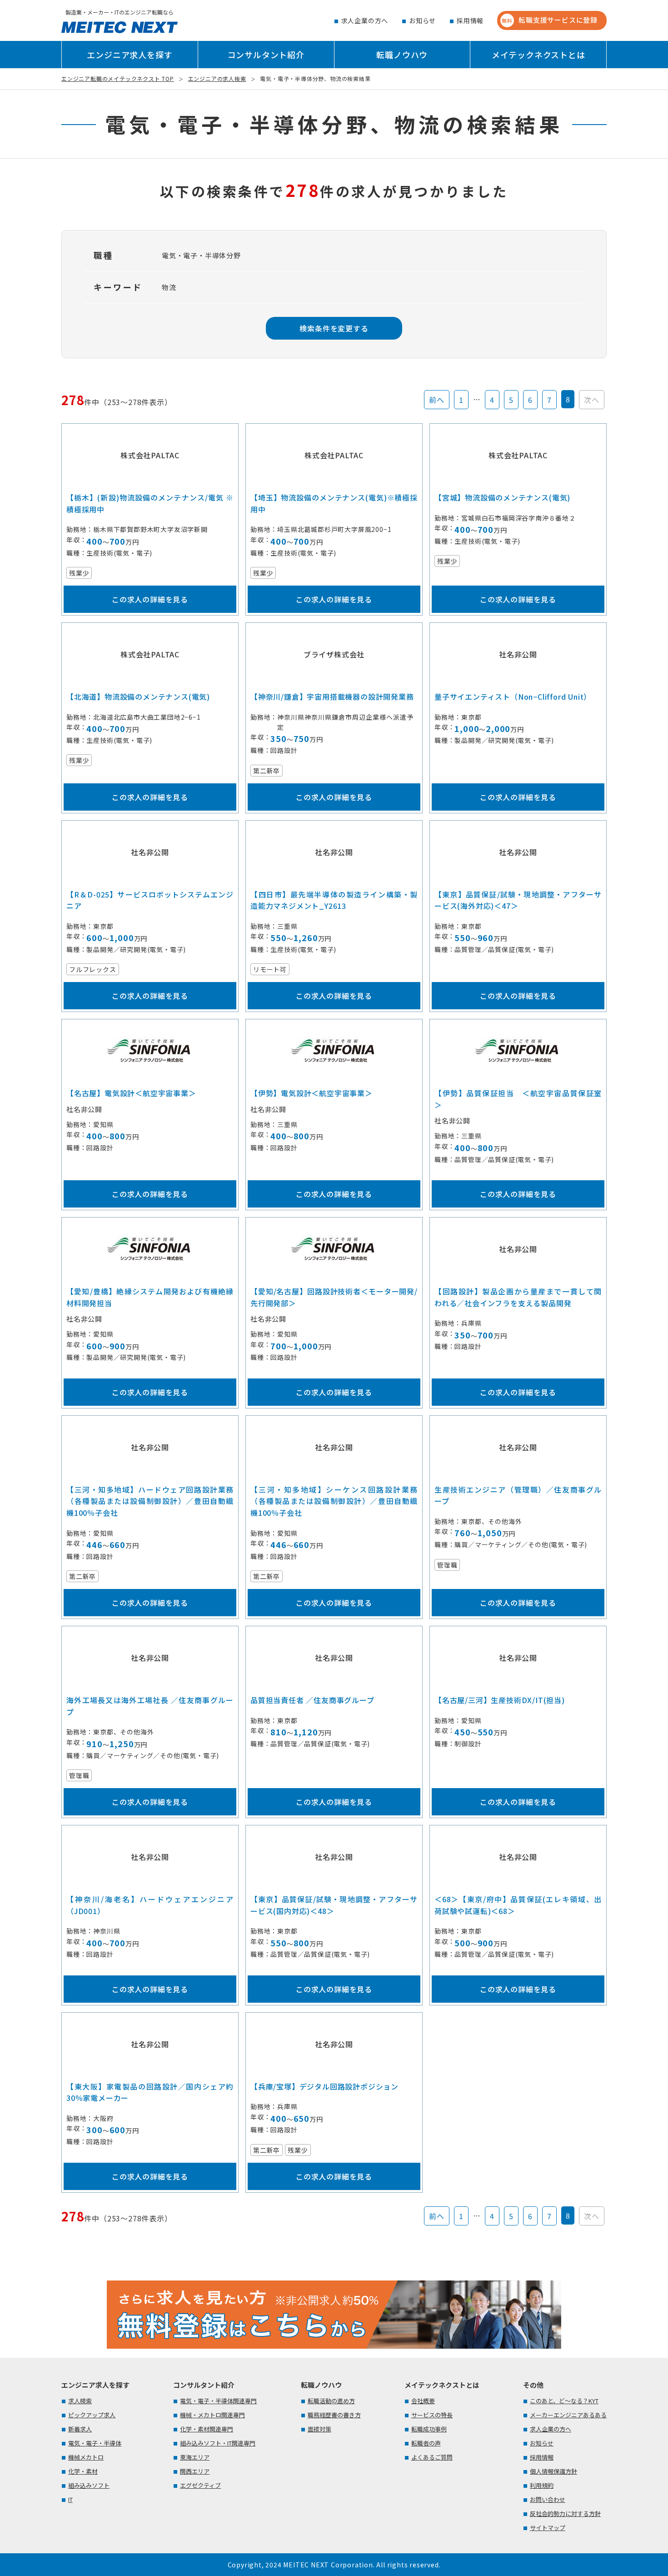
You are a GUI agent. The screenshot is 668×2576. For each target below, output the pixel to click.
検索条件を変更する (334, 328)
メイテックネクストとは (538, 55)
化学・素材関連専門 (207, 2429)
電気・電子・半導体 (95, 2443)
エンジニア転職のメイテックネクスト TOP (118, 78)
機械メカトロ (86, 2457)
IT (70, 2499)
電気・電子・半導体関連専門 (218, 2401)
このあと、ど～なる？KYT (564, 2401)
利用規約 (542, 2485)
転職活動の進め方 (331, 2401)
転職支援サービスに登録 (550, 20)
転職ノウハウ (402, 55)
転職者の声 (426, 2443)
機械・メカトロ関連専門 (212, 2415)
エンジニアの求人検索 (217, 78)
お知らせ (422, 20)
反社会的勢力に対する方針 (565, 2513)
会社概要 (423, 2401)
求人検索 (80, 2401)
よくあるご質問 (432, 2457)
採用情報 (470, 20)
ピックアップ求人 (92, 2415)
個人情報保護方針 (553, 2471)
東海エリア (195, 2457)
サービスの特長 (432, 2415)
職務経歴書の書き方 (334, 2415)
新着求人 (80, 2429)
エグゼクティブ (200, 2485)
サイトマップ (548, 2528)
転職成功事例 (429, 2429)
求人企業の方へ (365, 20)
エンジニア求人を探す (130, 55)
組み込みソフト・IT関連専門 (218, 2443)
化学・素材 (83, 2471)
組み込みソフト (89, 2485)
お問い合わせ (548, 2499)
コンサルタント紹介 (266, 55)
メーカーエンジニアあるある (568, 2415)
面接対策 (319, 2429)
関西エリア (195, 2471)
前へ (437, 400)
